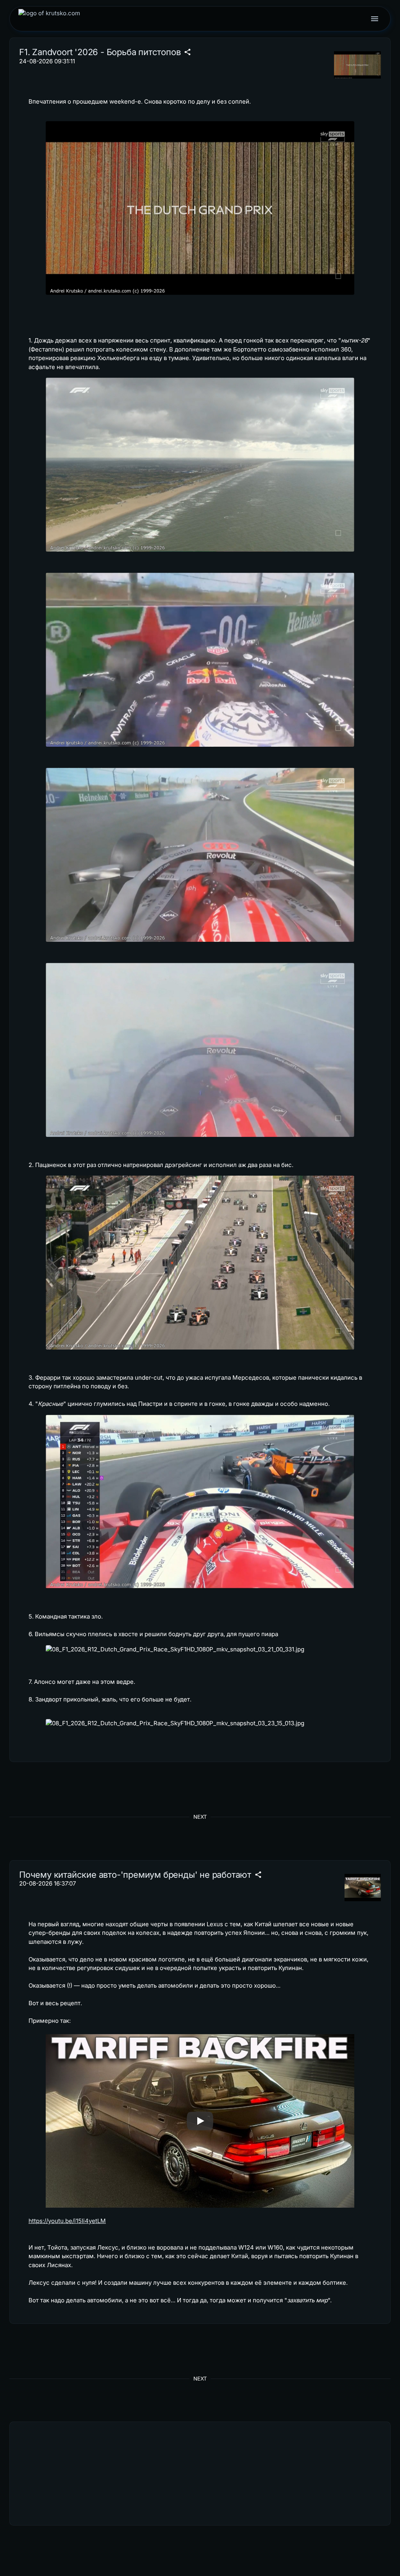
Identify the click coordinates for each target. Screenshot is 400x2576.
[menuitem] (49, 19)
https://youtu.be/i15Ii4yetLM (67, 2221)
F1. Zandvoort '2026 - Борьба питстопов (100, 52)
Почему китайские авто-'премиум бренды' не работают (135, 1875)
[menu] (375, 19)
